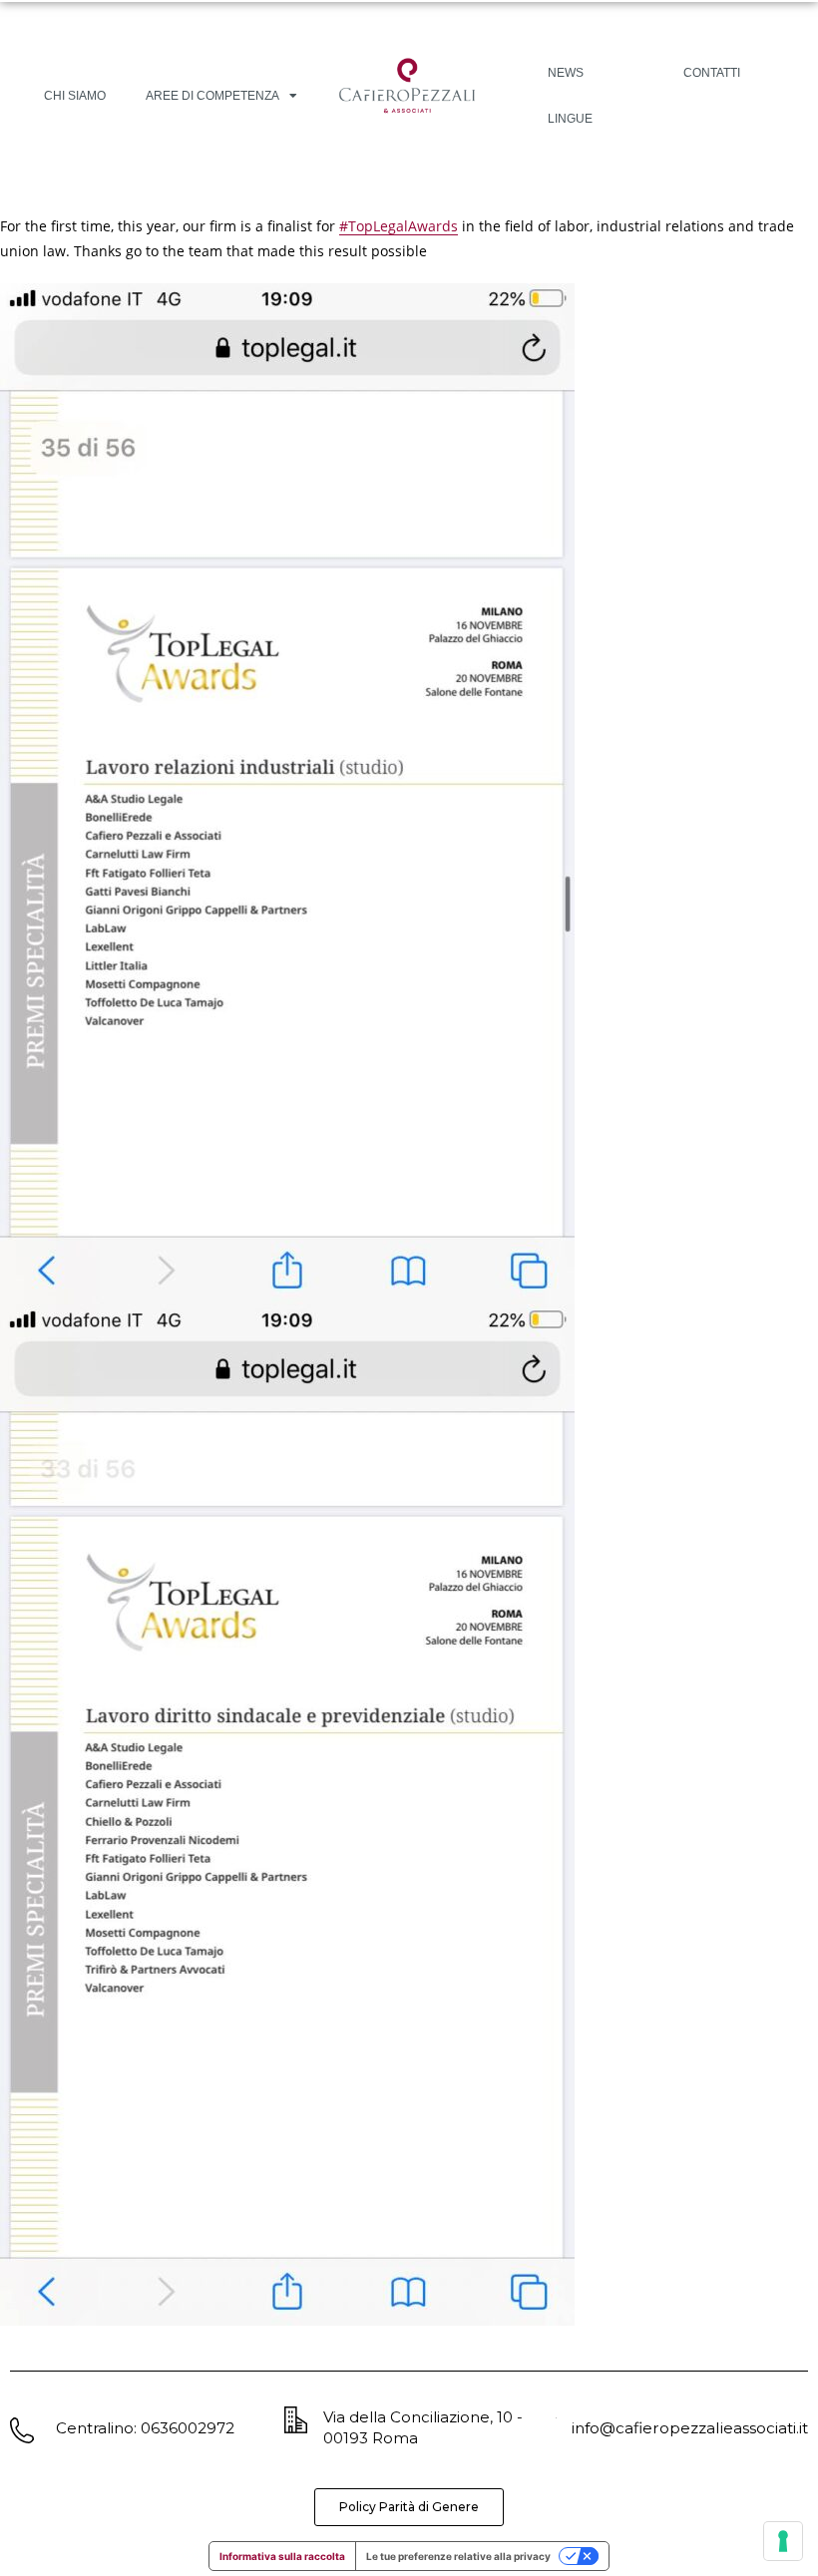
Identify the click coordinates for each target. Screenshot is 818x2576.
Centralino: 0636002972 (145, 2428)
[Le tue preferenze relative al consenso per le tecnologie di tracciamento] (783, 2541)
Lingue (570, 119)
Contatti (712, 73)
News (566, 73)
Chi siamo (75, 96)
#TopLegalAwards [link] (399, 226)
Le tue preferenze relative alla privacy (458, 2556)
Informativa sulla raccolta (282, 2556)
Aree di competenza (212, 96)
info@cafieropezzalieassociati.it (690, 2428)
